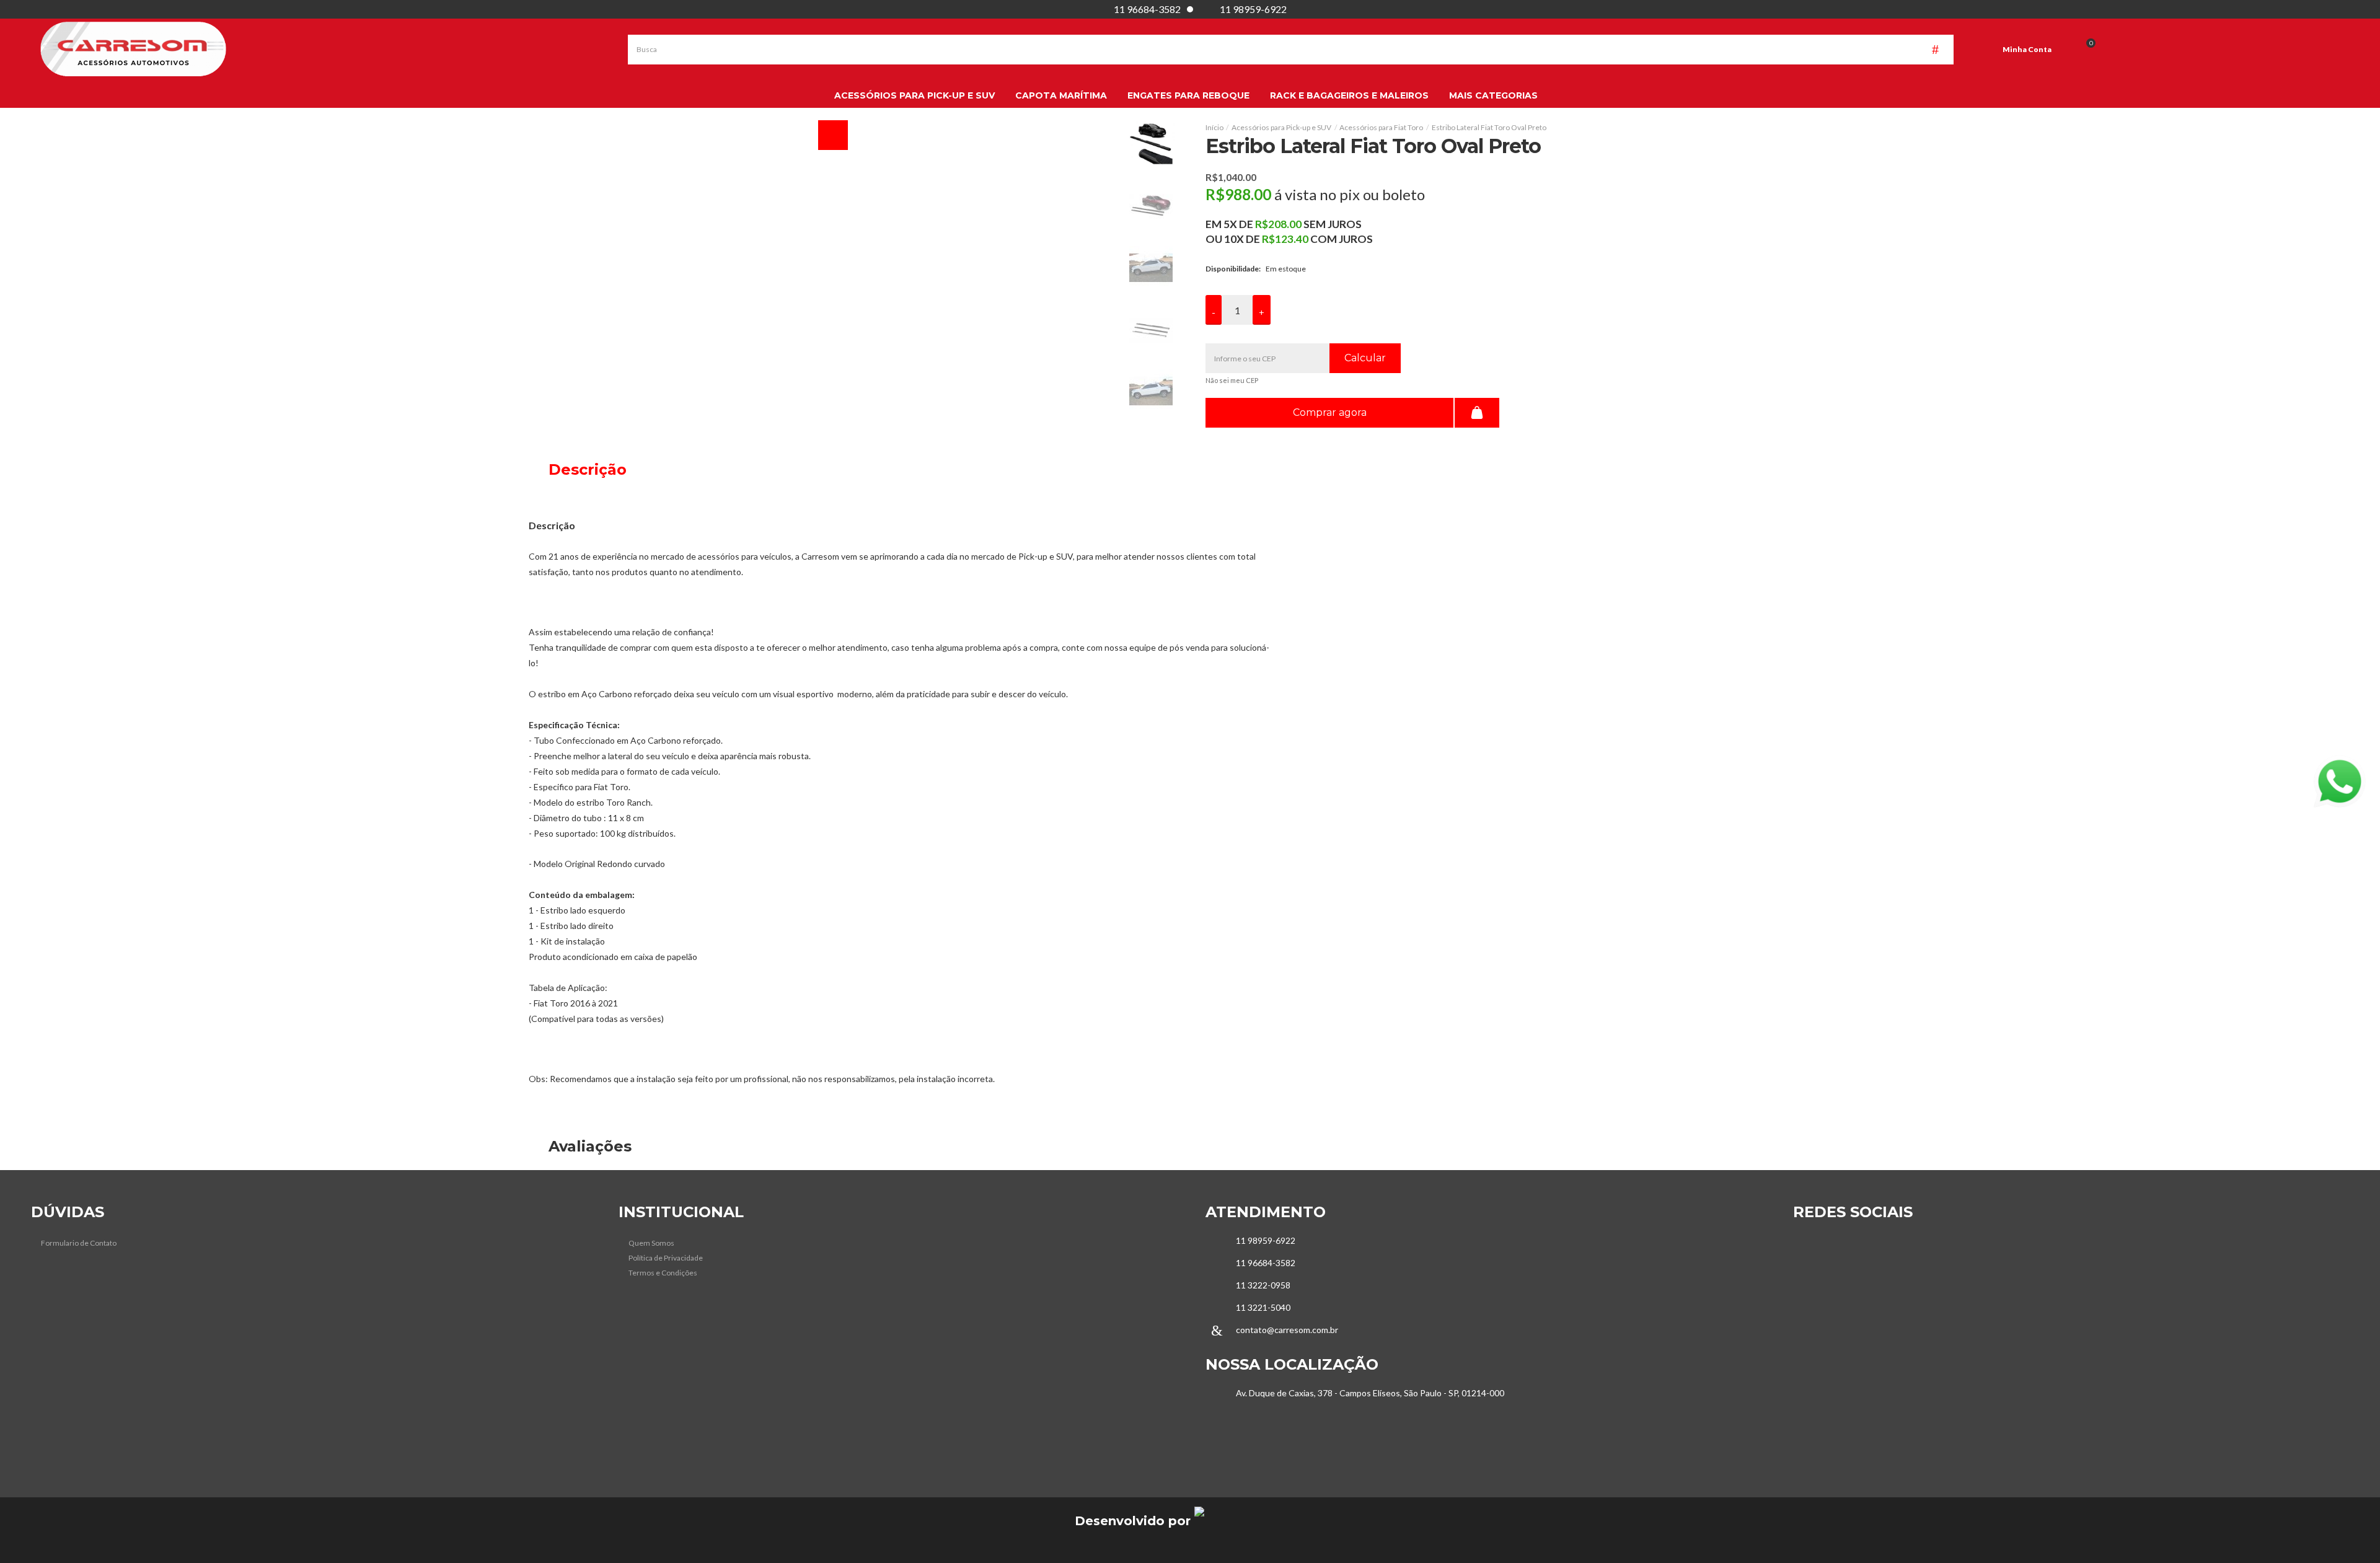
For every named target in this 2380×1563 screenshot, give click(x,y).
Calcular (1365, 358)
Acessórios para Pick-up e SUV (1281, 127)
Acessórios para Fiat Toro (1381, 127)
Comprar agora (1330, 412)
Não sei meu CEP (1232, 380)
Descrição (585, 469)
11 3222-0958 (1263, 1285)
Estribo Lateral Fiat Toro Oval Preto (1489, 127)
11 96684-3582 (1147, 9)
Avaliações (588, 1146)
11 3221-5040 (1263, 1307)
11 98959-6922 (1253, 9)
